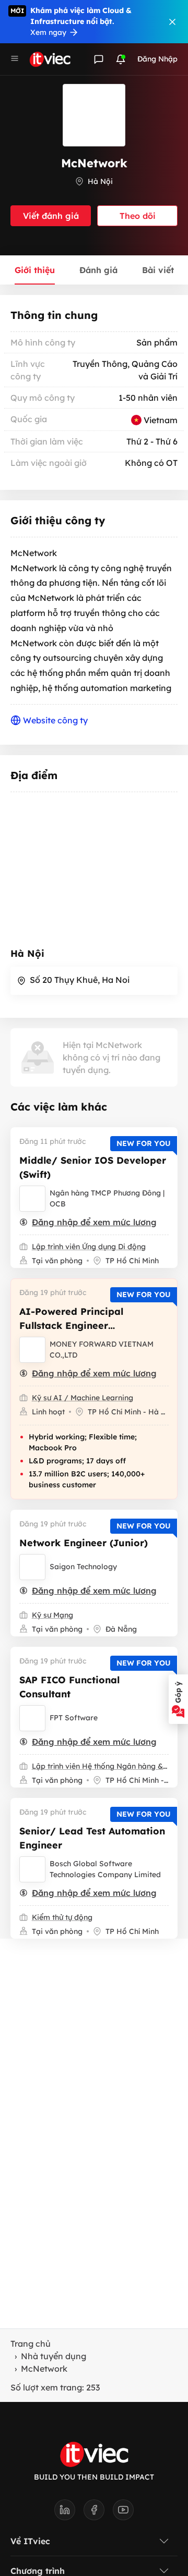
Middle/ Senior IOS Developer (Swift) (93, 1167)
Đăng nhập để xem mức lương (94, 1222)
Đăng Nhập (157, 59)
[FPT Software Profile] (32, 1718)
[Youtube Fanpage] (123, 2513)
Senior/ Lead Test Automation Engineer (92, 1838)
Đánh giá (98, 270)
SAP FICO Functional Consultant (69, 1687)
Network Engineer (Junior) (84, 1543)
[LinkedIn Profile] (69, 2513)
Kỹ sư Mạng (52, 1615)
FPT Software (74, 1718)
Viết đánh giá (51, 216)
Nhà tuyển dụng (54, 2356)
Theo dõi (138, 216)
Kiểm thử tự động (62, 1917)
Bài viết (158, 270)
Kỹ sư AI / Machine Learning (83, 1398)
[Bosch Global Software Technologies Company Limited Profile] (32, 1869)
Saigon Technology (83, 1567)
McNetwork (44, 2369)
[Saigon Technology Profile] (32, 1567)
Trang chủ (31, 2344)
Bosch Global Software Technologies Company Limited (105, 1869)
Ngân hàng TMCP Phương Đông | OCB (107, 1198)
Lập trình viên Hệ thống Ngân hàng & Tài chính (100, 1766)
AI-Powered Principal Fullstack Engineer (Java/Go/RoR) (71, 1326)
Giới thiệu (35, 270)
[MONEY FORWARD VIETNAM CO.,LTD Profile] (32, 1350)
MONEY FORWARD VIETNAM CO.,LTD (102, 1349)
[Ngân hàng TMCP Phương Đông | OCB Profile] (32, 1199)
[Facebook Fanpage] (98, 2513)
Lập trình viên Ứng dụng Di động (89, 1247)
